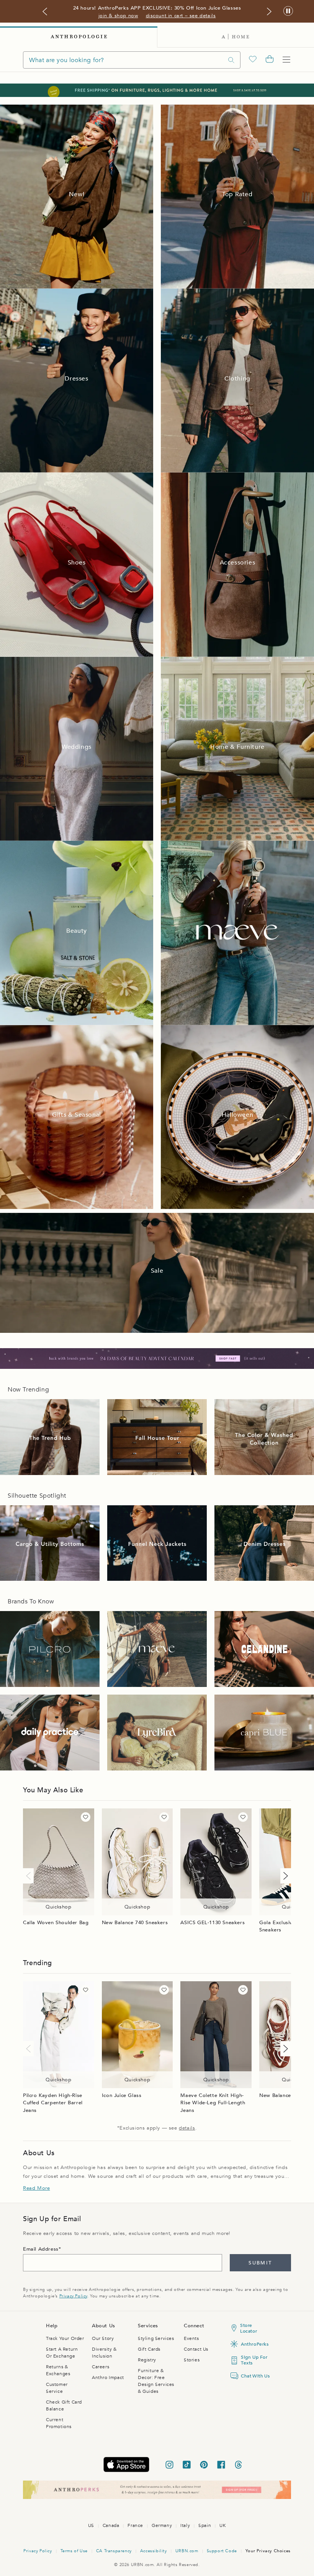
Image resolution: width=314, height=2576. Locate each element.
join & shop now (118, 16)
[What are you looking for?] (231, 60)
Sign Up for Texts (254, 2360)
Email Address (41, 2249)
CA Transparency (114, 2551)
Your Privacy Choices (268, 2551)
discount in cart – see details (181, 16)
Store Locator (249, 2328)
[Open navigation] (286, 60)
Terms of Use (74, 2551)
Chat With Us (254, 2376)
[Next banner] (269, 11)
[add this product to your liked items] (86, 1817)
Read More (36, 2188)
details (187, 2128)
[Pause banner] (288, 11)
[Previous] (30, 1876)
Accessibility (154, 2551)
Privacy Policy (73, 2296)
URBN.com (187, 2551)
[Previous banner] (45, 11)
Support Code (222, 2551)
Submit (260, 2263)
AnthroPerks (254, 2344)
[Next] (284, 1876)
